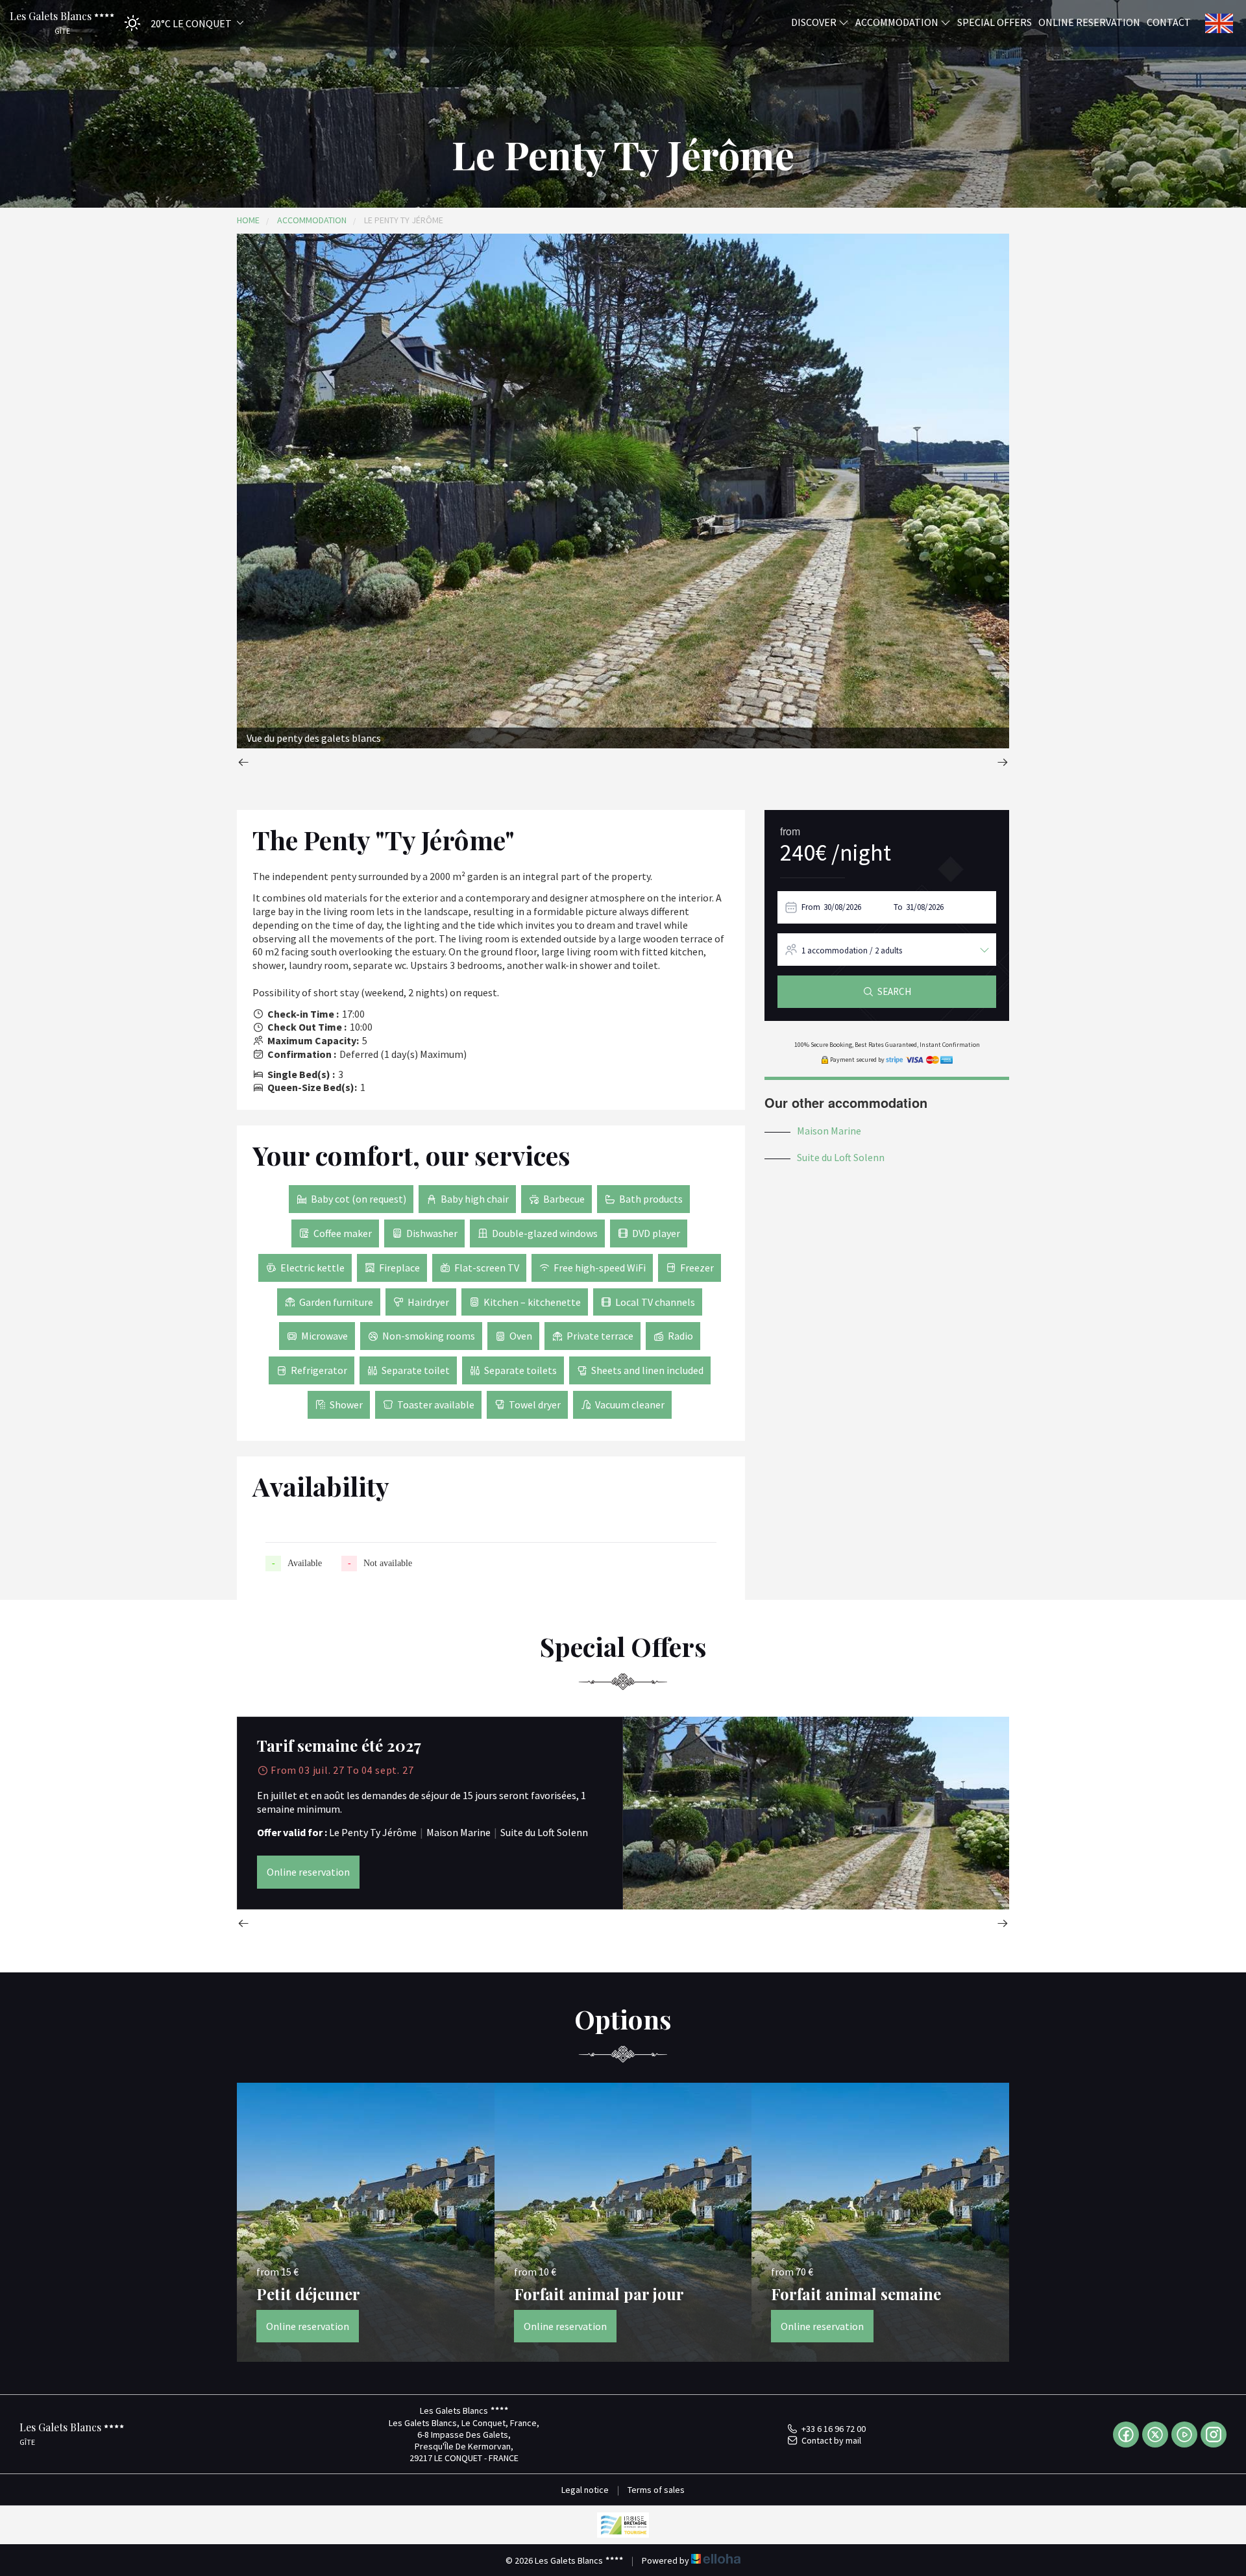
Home (248, 220)
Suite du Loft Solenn (841, 1157)
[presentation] (243, 764)
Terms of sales (656, 2490)
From (811, 907)
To (898, 907)
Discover (815, 21)
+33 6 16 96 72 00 (834, 2429)
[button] (180, 23)
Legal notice (585, 2490)
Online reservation (1089, 21)
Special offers (995, 21)
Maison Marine (829, 1131)
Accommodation (898, 21)
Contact (1169, 21)
